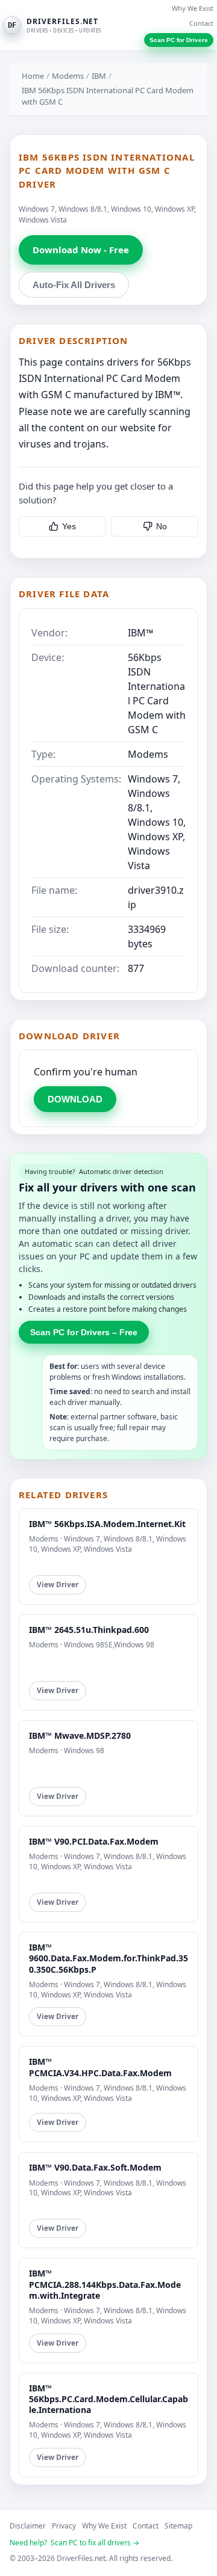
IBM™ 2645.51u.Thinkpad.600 (89, 1630)
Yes (69, 526)
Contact (201, 23)
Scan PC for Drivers (179, 40)
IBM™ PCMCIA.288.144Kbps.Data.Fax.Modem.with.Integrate (105, 2284)
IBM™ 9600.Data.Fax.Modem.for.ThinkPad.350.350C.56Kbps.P (108, 1958)
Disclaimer (28, 2526)
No (162, 526)
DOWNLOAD (75, 1099)
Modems (68, 76)
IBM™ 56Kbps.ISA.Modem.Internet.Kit (107, 1524)
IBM (99, 76)
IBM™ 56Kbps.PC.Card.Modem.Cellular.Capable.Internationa (108, 2399)
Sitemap (178, 2526)
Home (33, 76)
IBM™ (140, 633)
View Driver (58, 1585)
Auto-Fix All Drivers (74, 285)
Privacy (64, 2526)
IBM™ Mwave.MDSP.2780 (80, 1735)
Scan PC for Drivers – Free (84, 1332)
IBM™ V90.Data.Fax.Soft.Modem (95, 2167)
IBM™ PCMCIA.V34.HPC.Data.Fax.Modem (100, 2067)
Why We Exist (193, 8)
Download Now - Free (81, 250)
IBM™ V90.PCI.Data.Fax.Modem (94, 1841)
